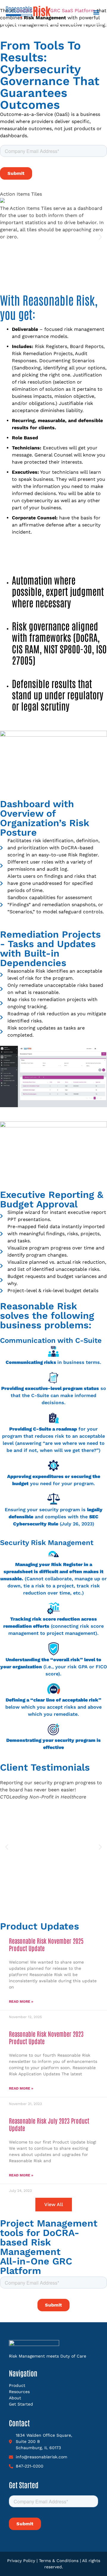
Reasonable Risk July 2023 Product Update (49, 2124)
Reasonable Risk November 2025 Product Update (46, 1944)
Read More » (21, 2002)
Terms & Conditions (59, 2561)
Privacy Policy (21, 2561)
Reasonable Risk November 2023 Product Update (46, 2037)
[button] (96, 12)
